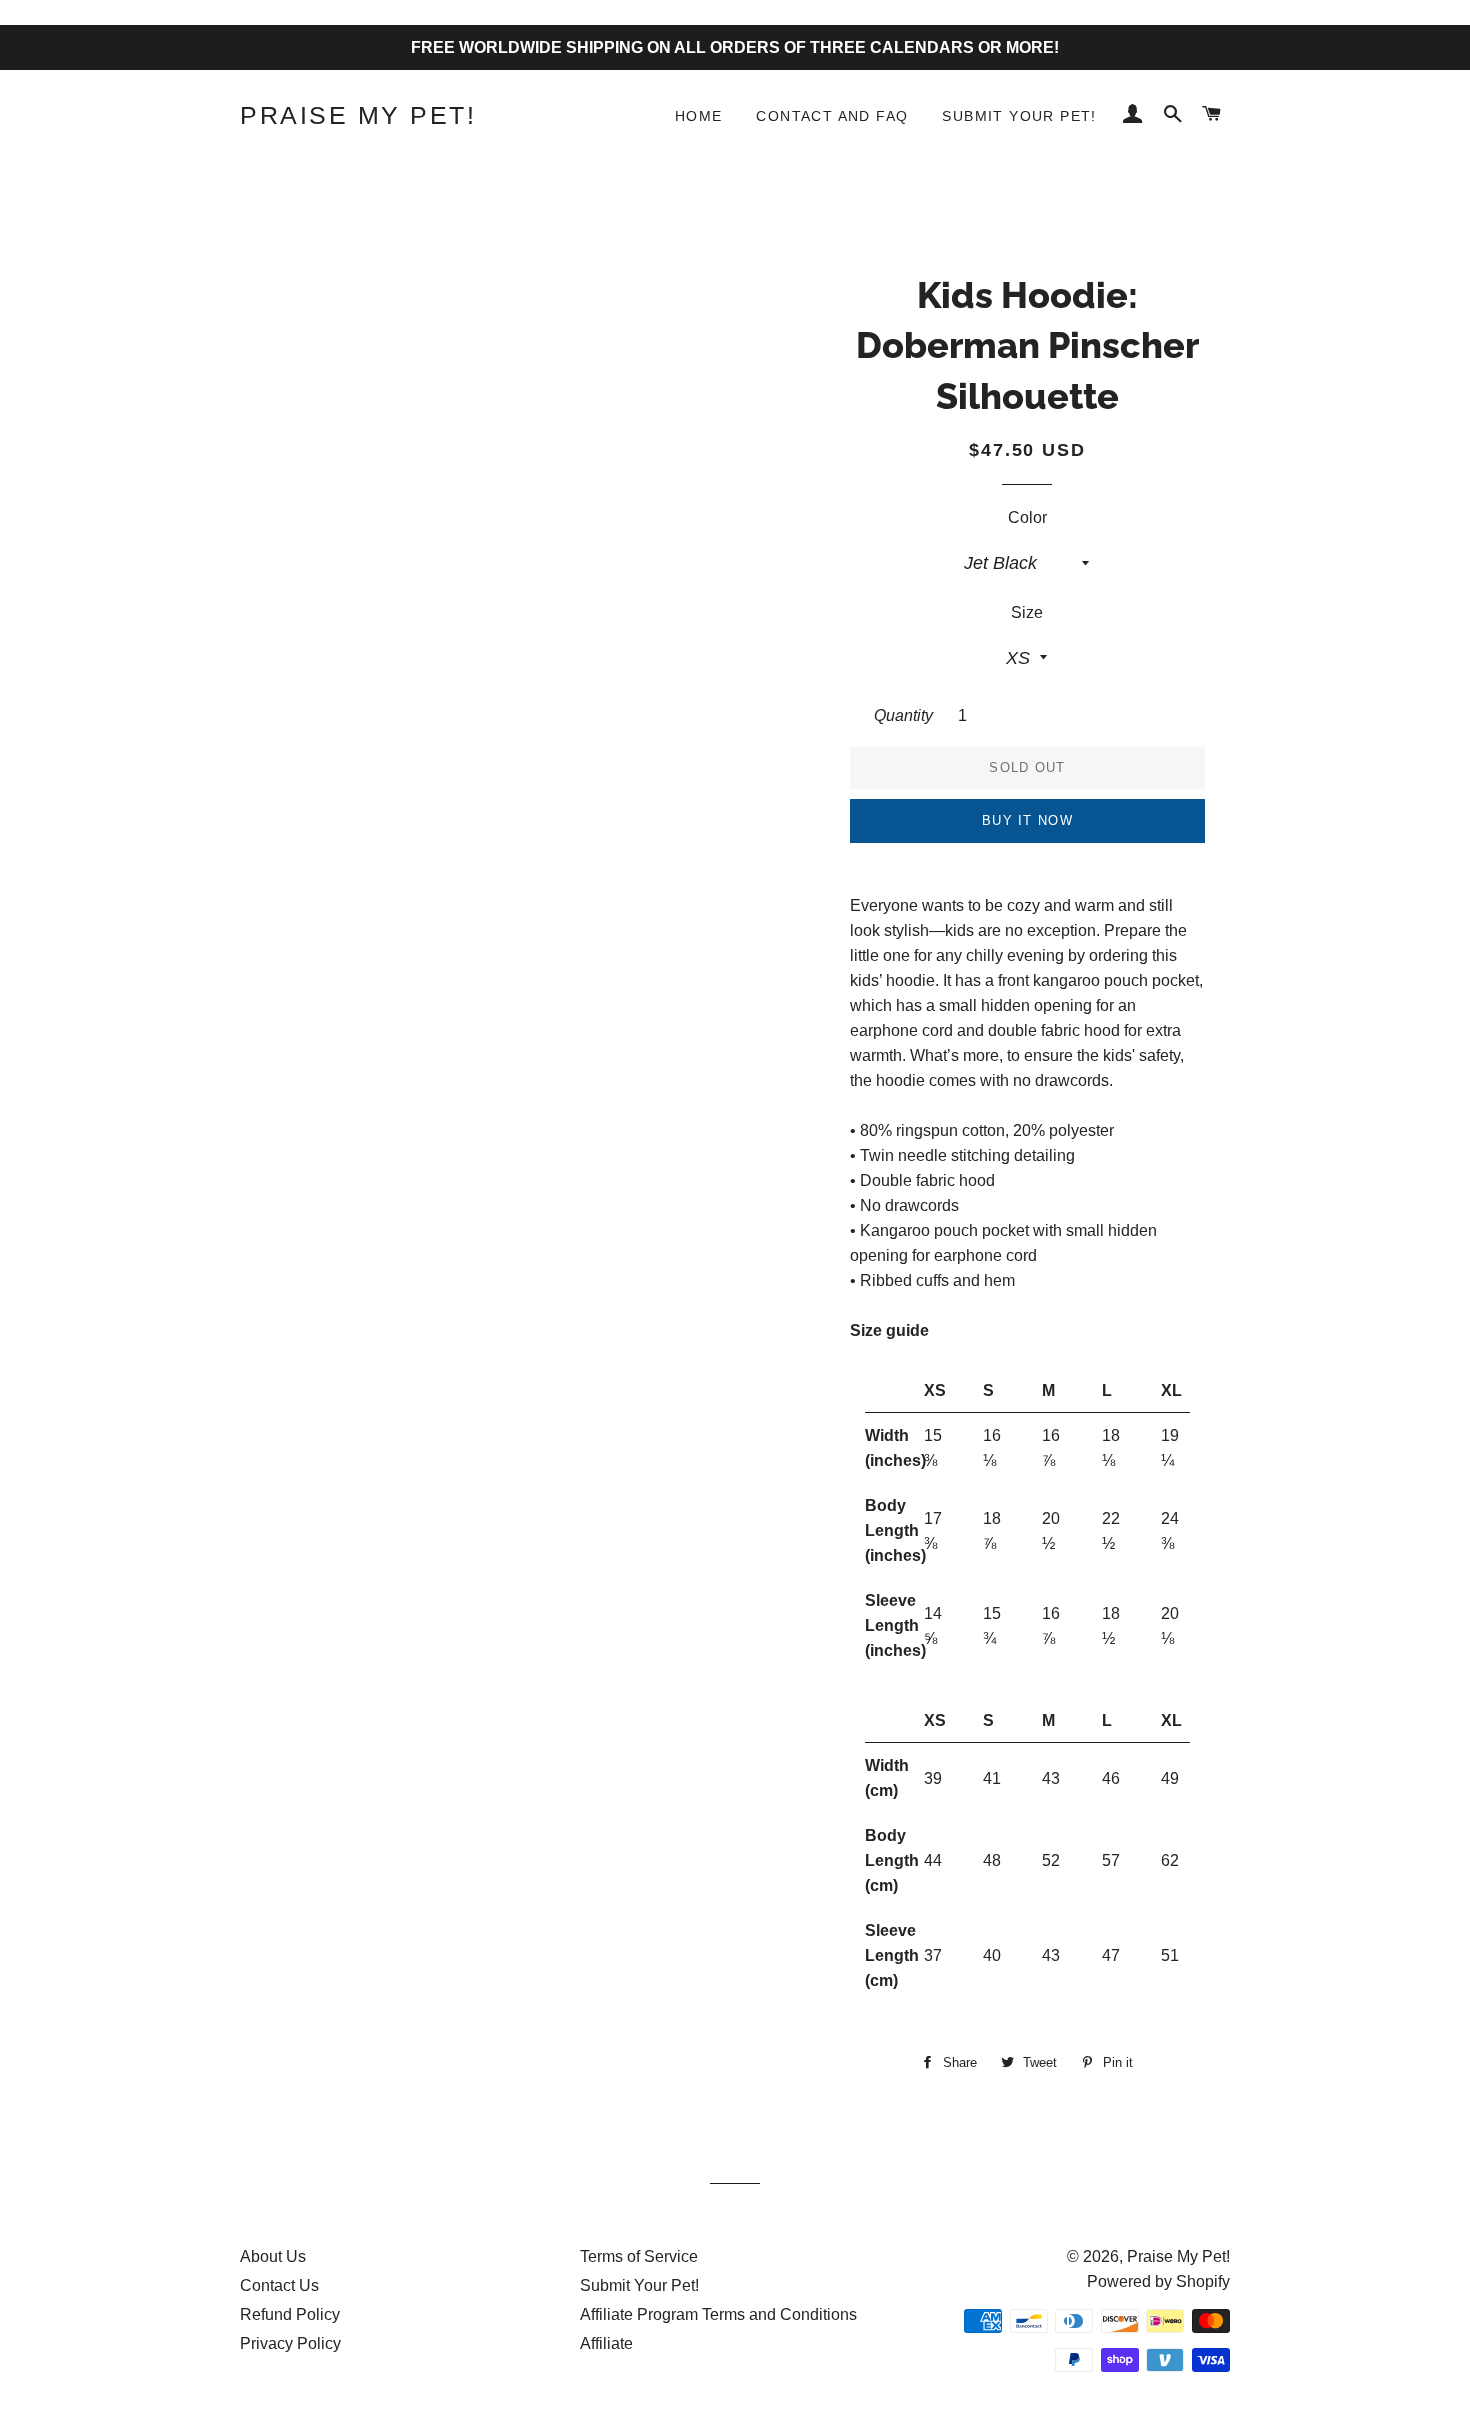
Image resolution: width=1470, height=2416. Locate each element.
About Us (273, 2256)
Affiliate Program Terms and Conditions (718, 2314)
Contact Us (279, 2285)
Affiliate (606, 2343)
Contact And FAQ (832, 116)
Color (1027, 517)
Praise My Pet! (358, 115)
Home (699, 116)
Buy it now (1027, 820)
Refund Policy (290, 2314)
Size (1027, 612)
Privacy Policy (290, 2343)
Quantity (903, 715)
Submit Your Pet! (1019, 116)
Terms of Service (639, 2256)
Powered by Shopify (1158, 2281)
